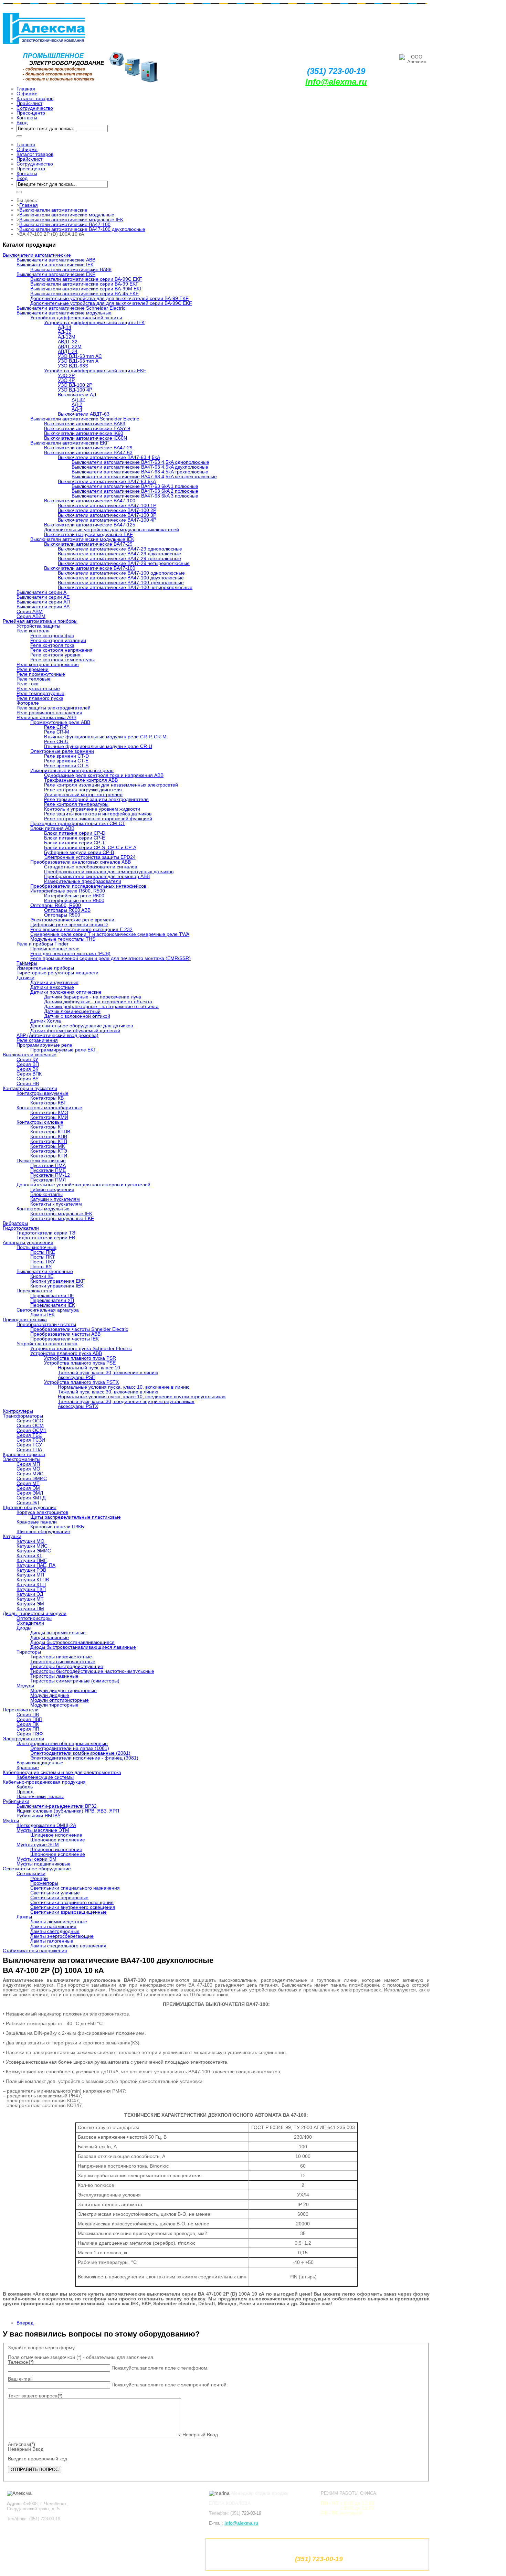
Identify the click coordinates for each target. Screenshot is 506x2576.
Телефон (21, 2362)
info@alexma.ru (336, 82)
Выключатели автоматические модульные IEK (71, 220)
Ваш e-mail (20, 2379)
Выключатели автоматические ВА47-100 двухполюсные (82, 229)
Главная (29, 205)
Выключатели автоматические (53, 210)
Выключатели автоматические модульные (67, 215)
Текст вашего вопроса (35, 2396)
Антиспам (22, 2444)
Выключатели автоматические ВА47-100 (65, 224)
